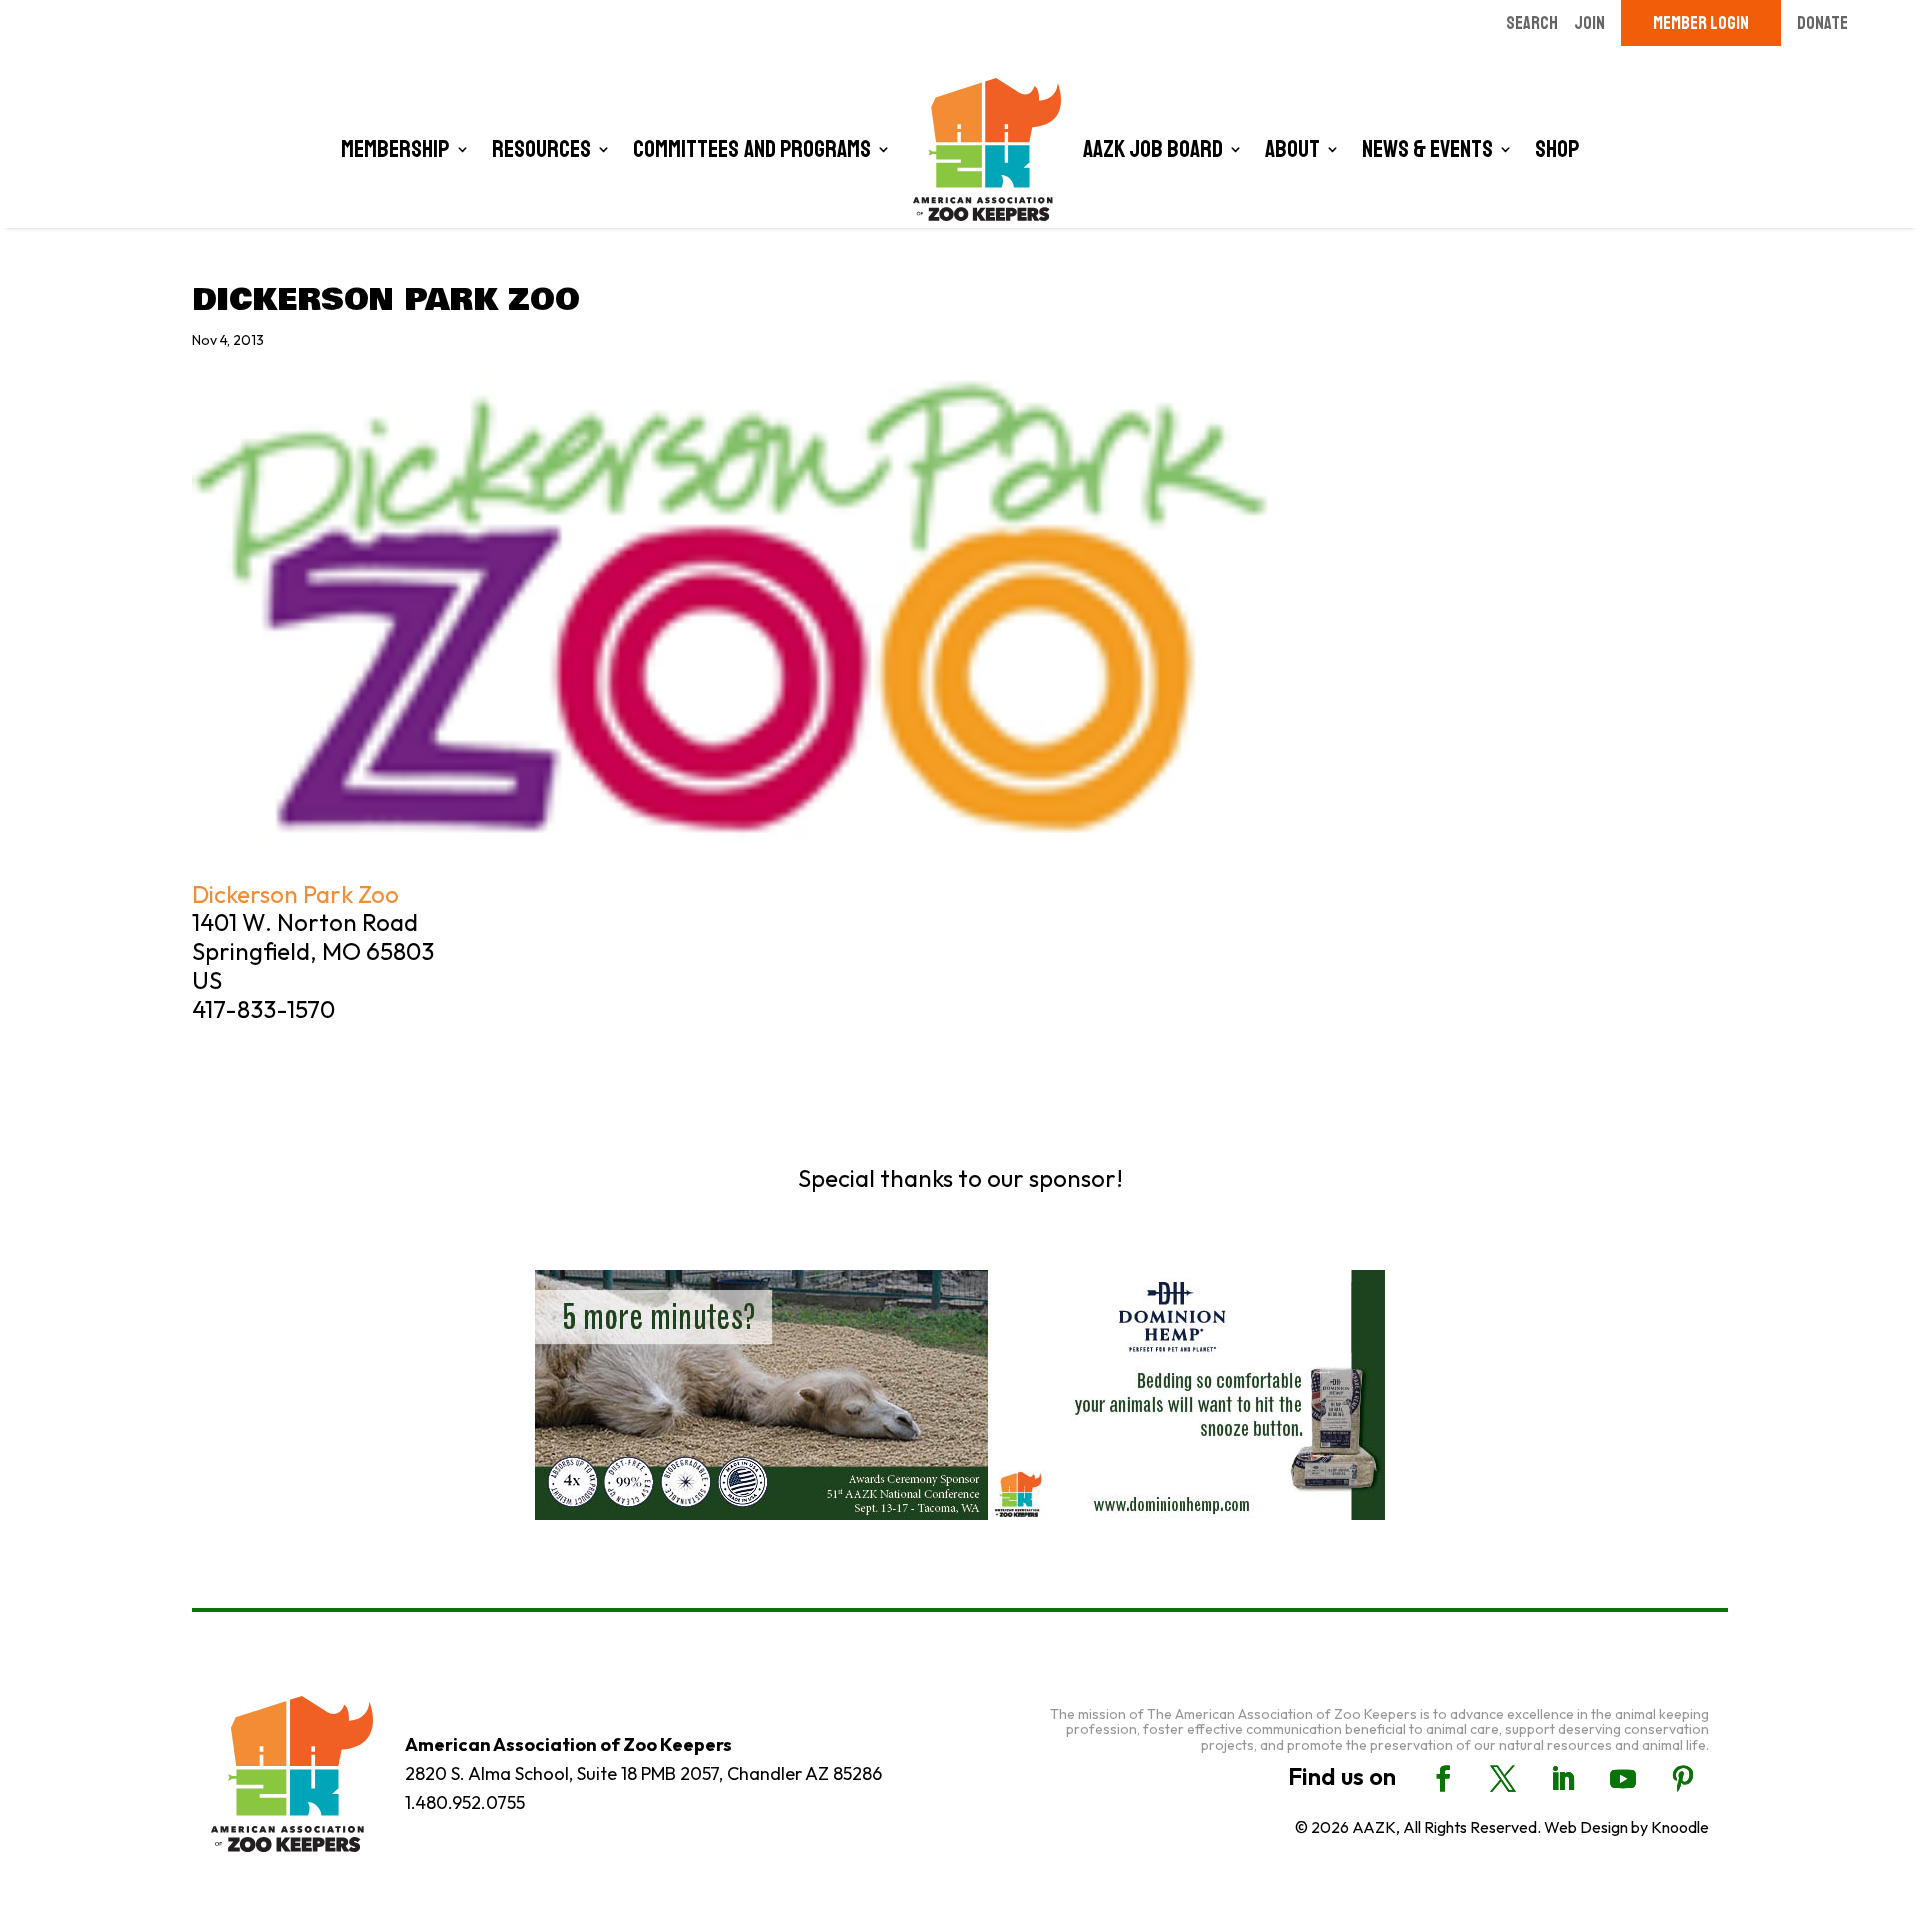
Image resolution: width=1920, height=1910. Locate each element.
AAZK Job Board (1153, 149)
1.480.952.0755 (465, 1802)
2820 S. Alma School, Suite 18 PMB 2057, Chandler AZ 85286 (643, 1773)
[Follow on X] (1503, 1779)
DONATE (1822, 23)
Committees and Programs (752, 149)
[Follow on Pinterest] (1683, 1779)
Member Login (1701, 23)
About (1292, 149)
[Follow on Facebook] (1443, 1779)
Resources (541, 149)
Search (1532, 23)
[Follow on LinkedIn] (1563, 1779)
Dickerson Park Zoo (295, 894)
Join (1589, 23)
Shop (1557, 149)
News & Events (1427, 149)
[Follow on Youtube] (1623, 1779)
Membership (395, 149)
